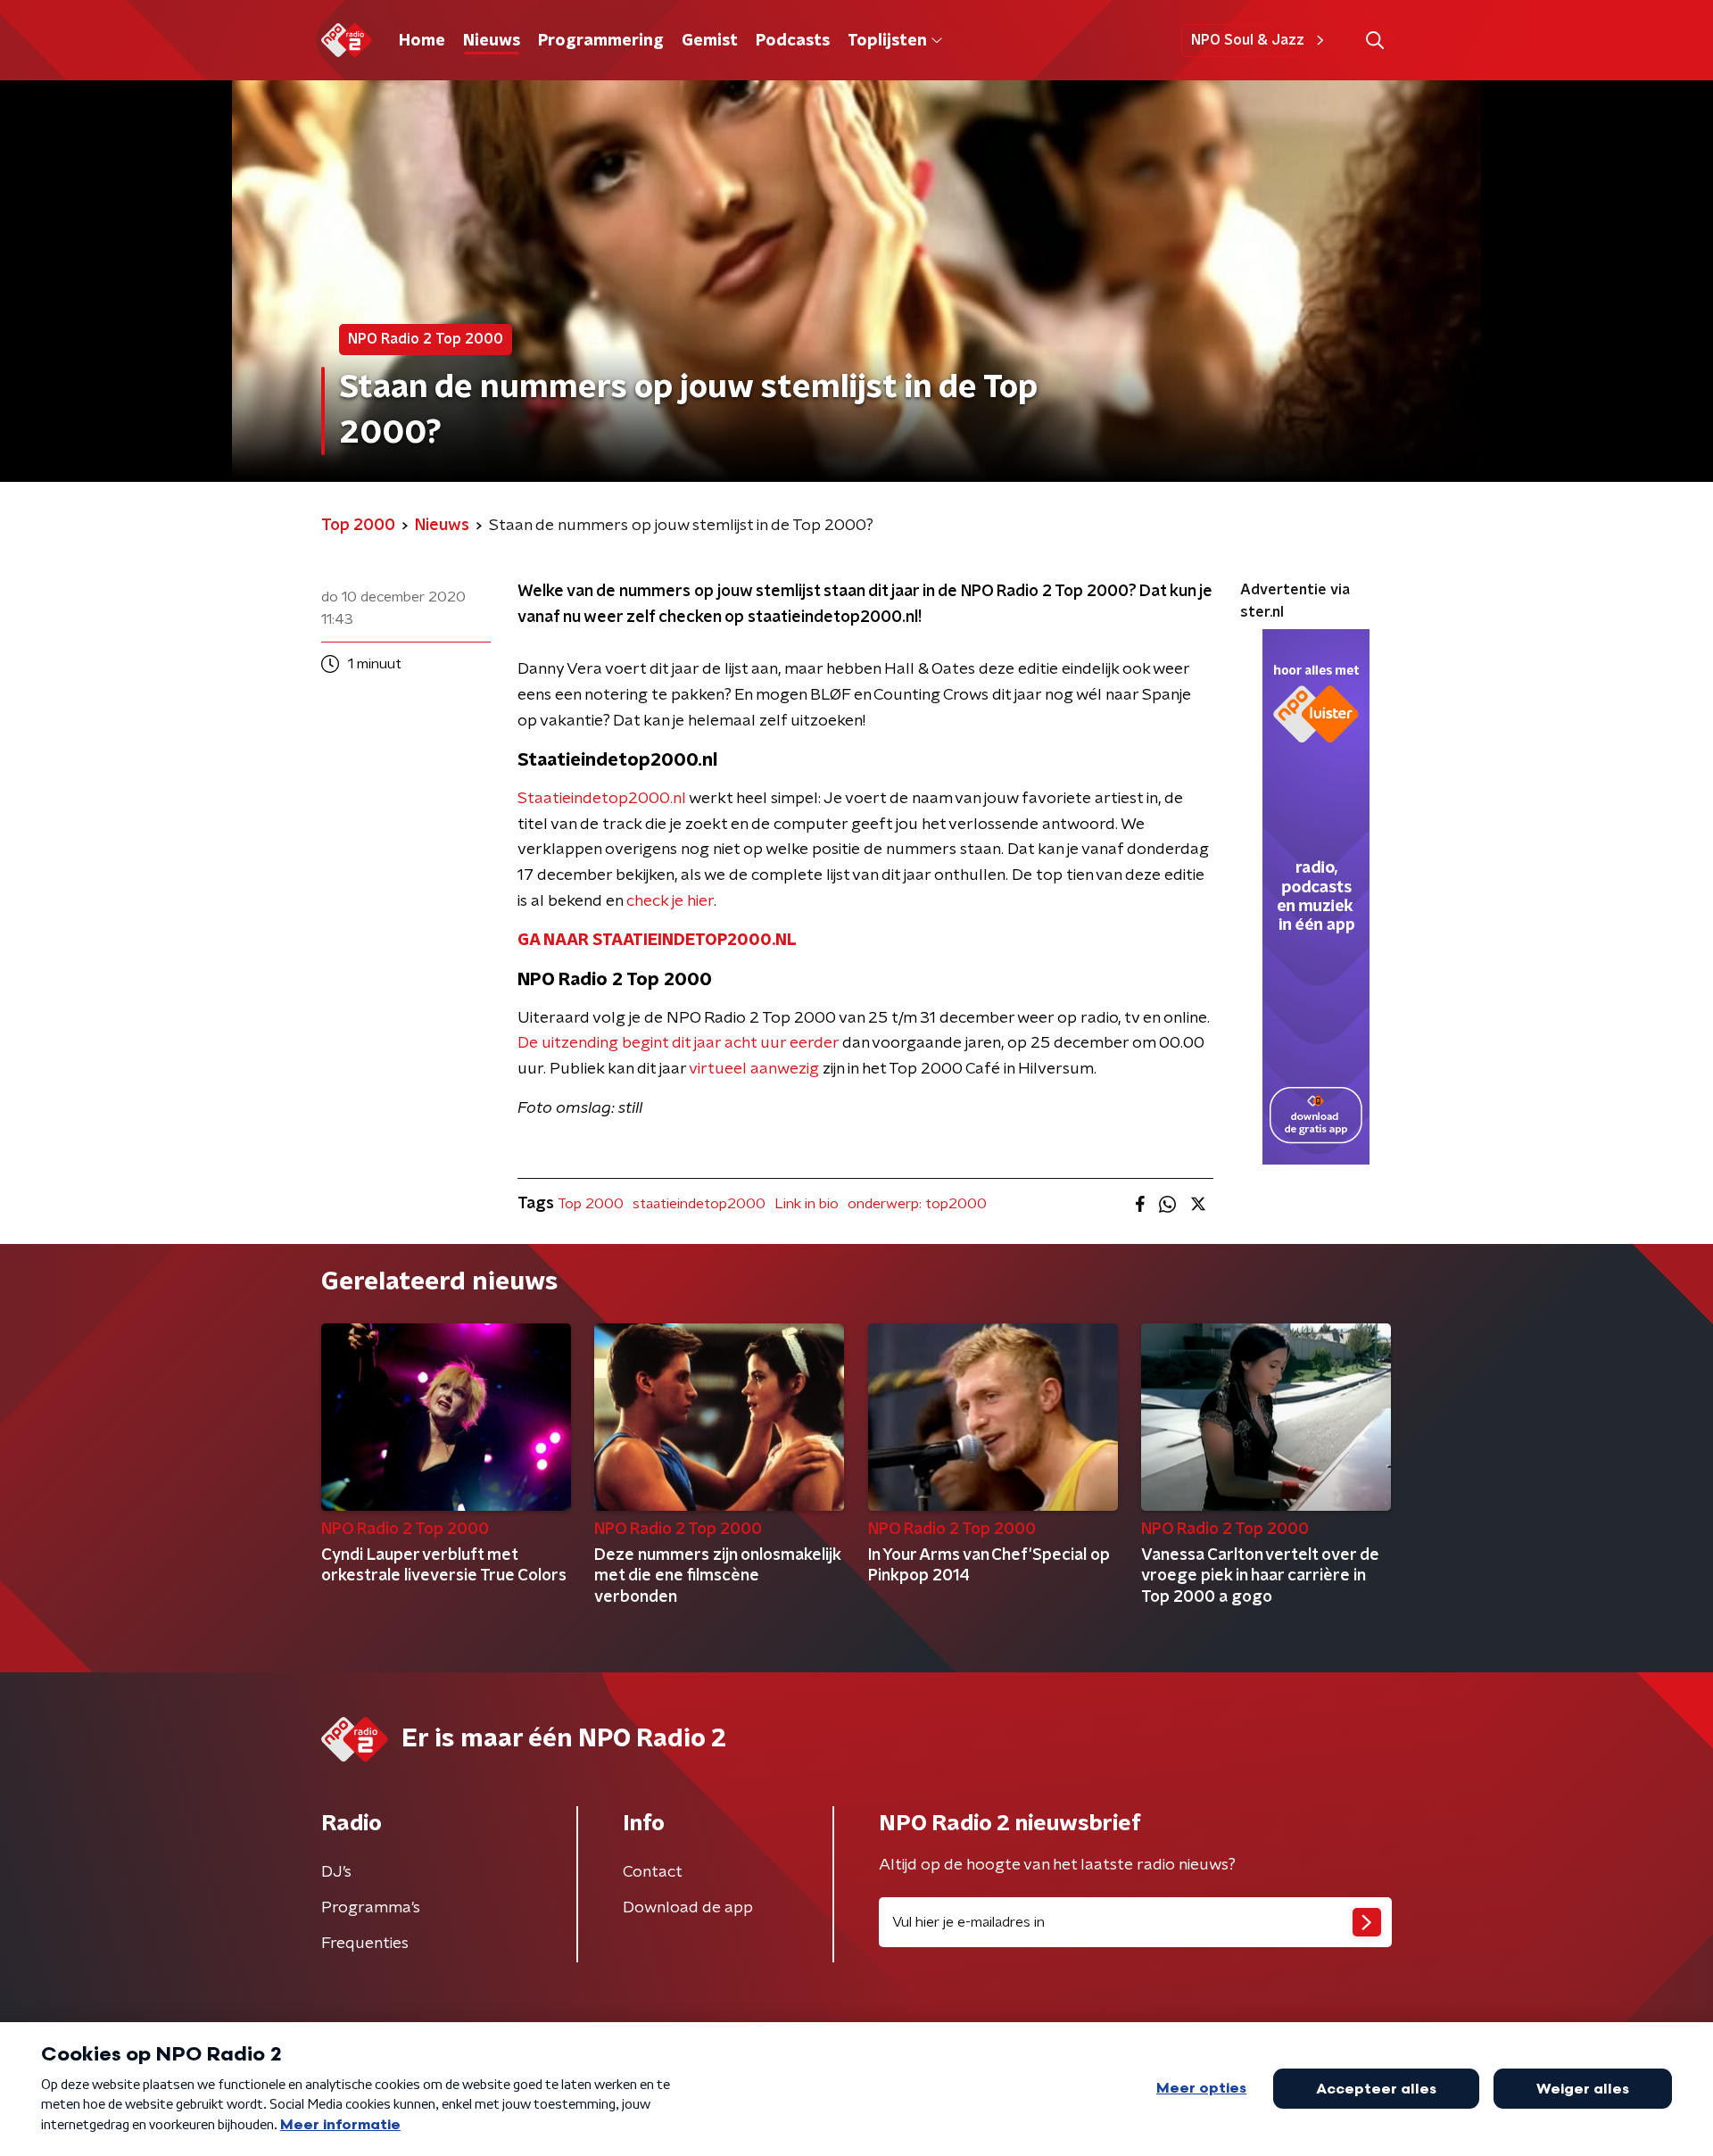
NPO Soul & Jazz (1248, 40)
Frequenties (365, 1944)
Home (422, 41)
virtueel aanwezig (754, 1069)
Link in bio (807, 1204)
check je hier (670, 901)
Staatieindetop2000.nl (602, 799)
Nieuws (492, 41)
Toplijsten (887, 41)
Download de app (688, 1908)
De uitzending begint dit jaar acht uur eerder (678, 1043)
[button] (1374, 41)
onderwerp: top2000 (917, 1204)
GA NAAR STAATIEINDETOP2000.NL (657, 941)
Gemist (710, 41)
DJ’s (336, 1872)
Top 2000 (591, 1204)
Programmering (601, 41)
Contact (653, 1872)
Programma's (371, 1908)
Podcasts (793, 41)
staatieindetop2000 (699, 1204)
